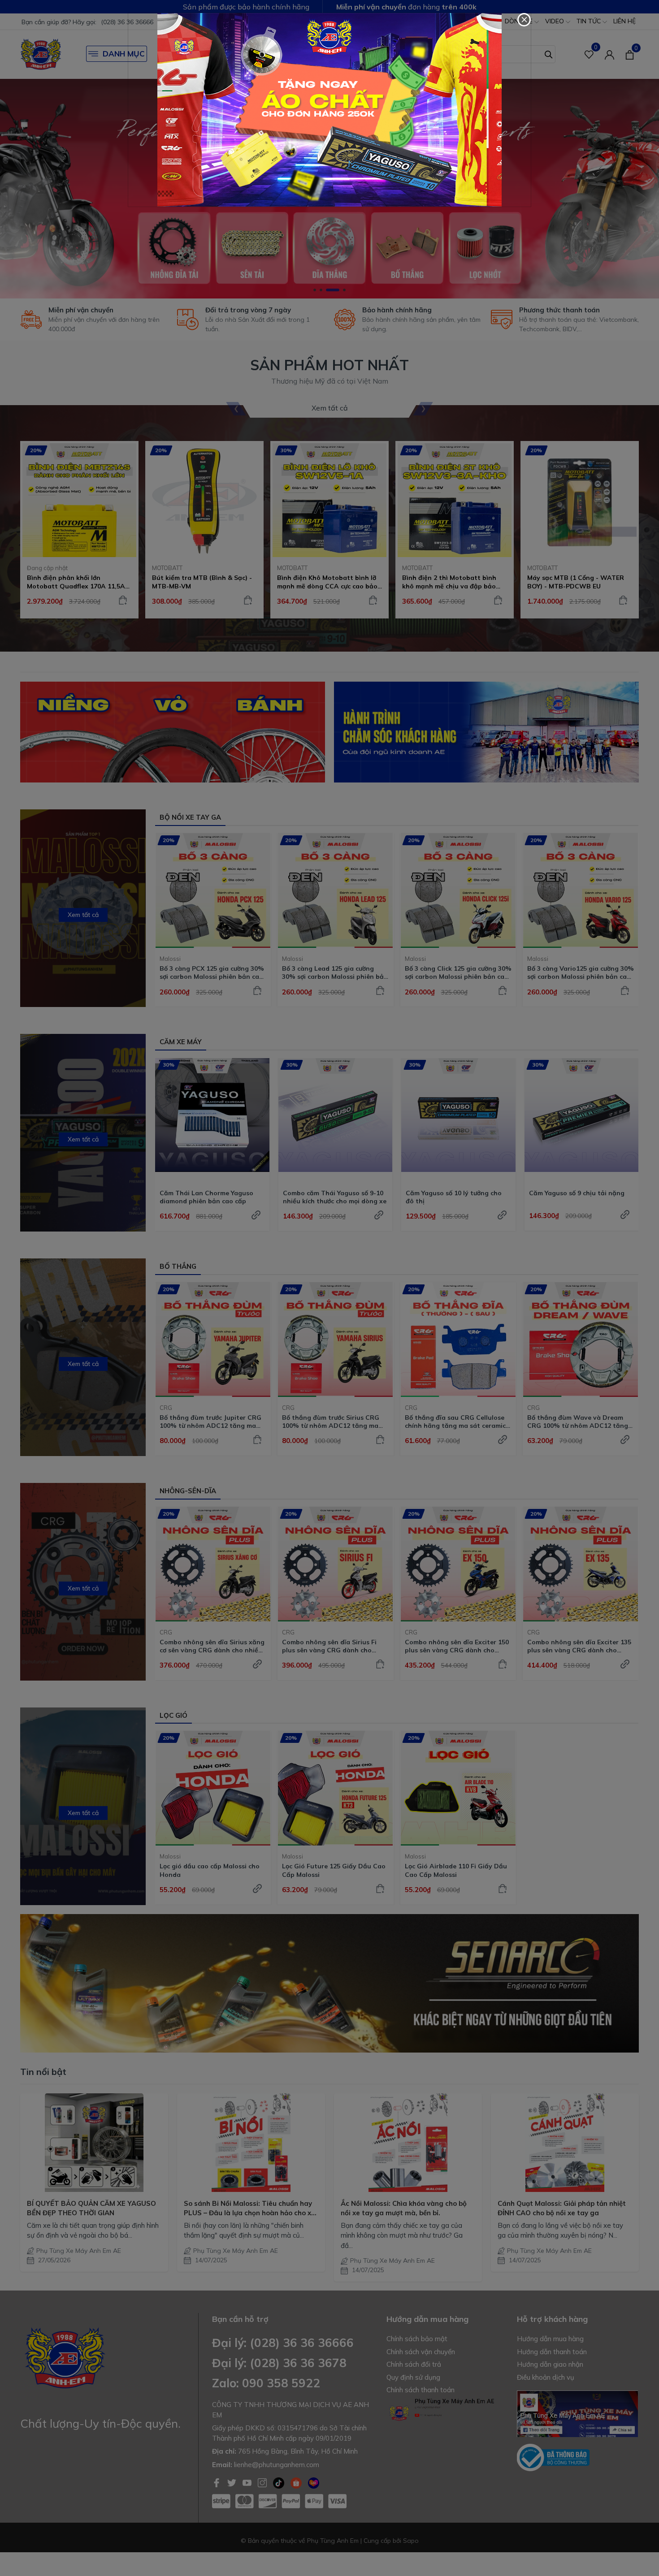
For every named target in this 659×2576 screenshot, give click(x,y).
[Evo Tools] (329, 110)
